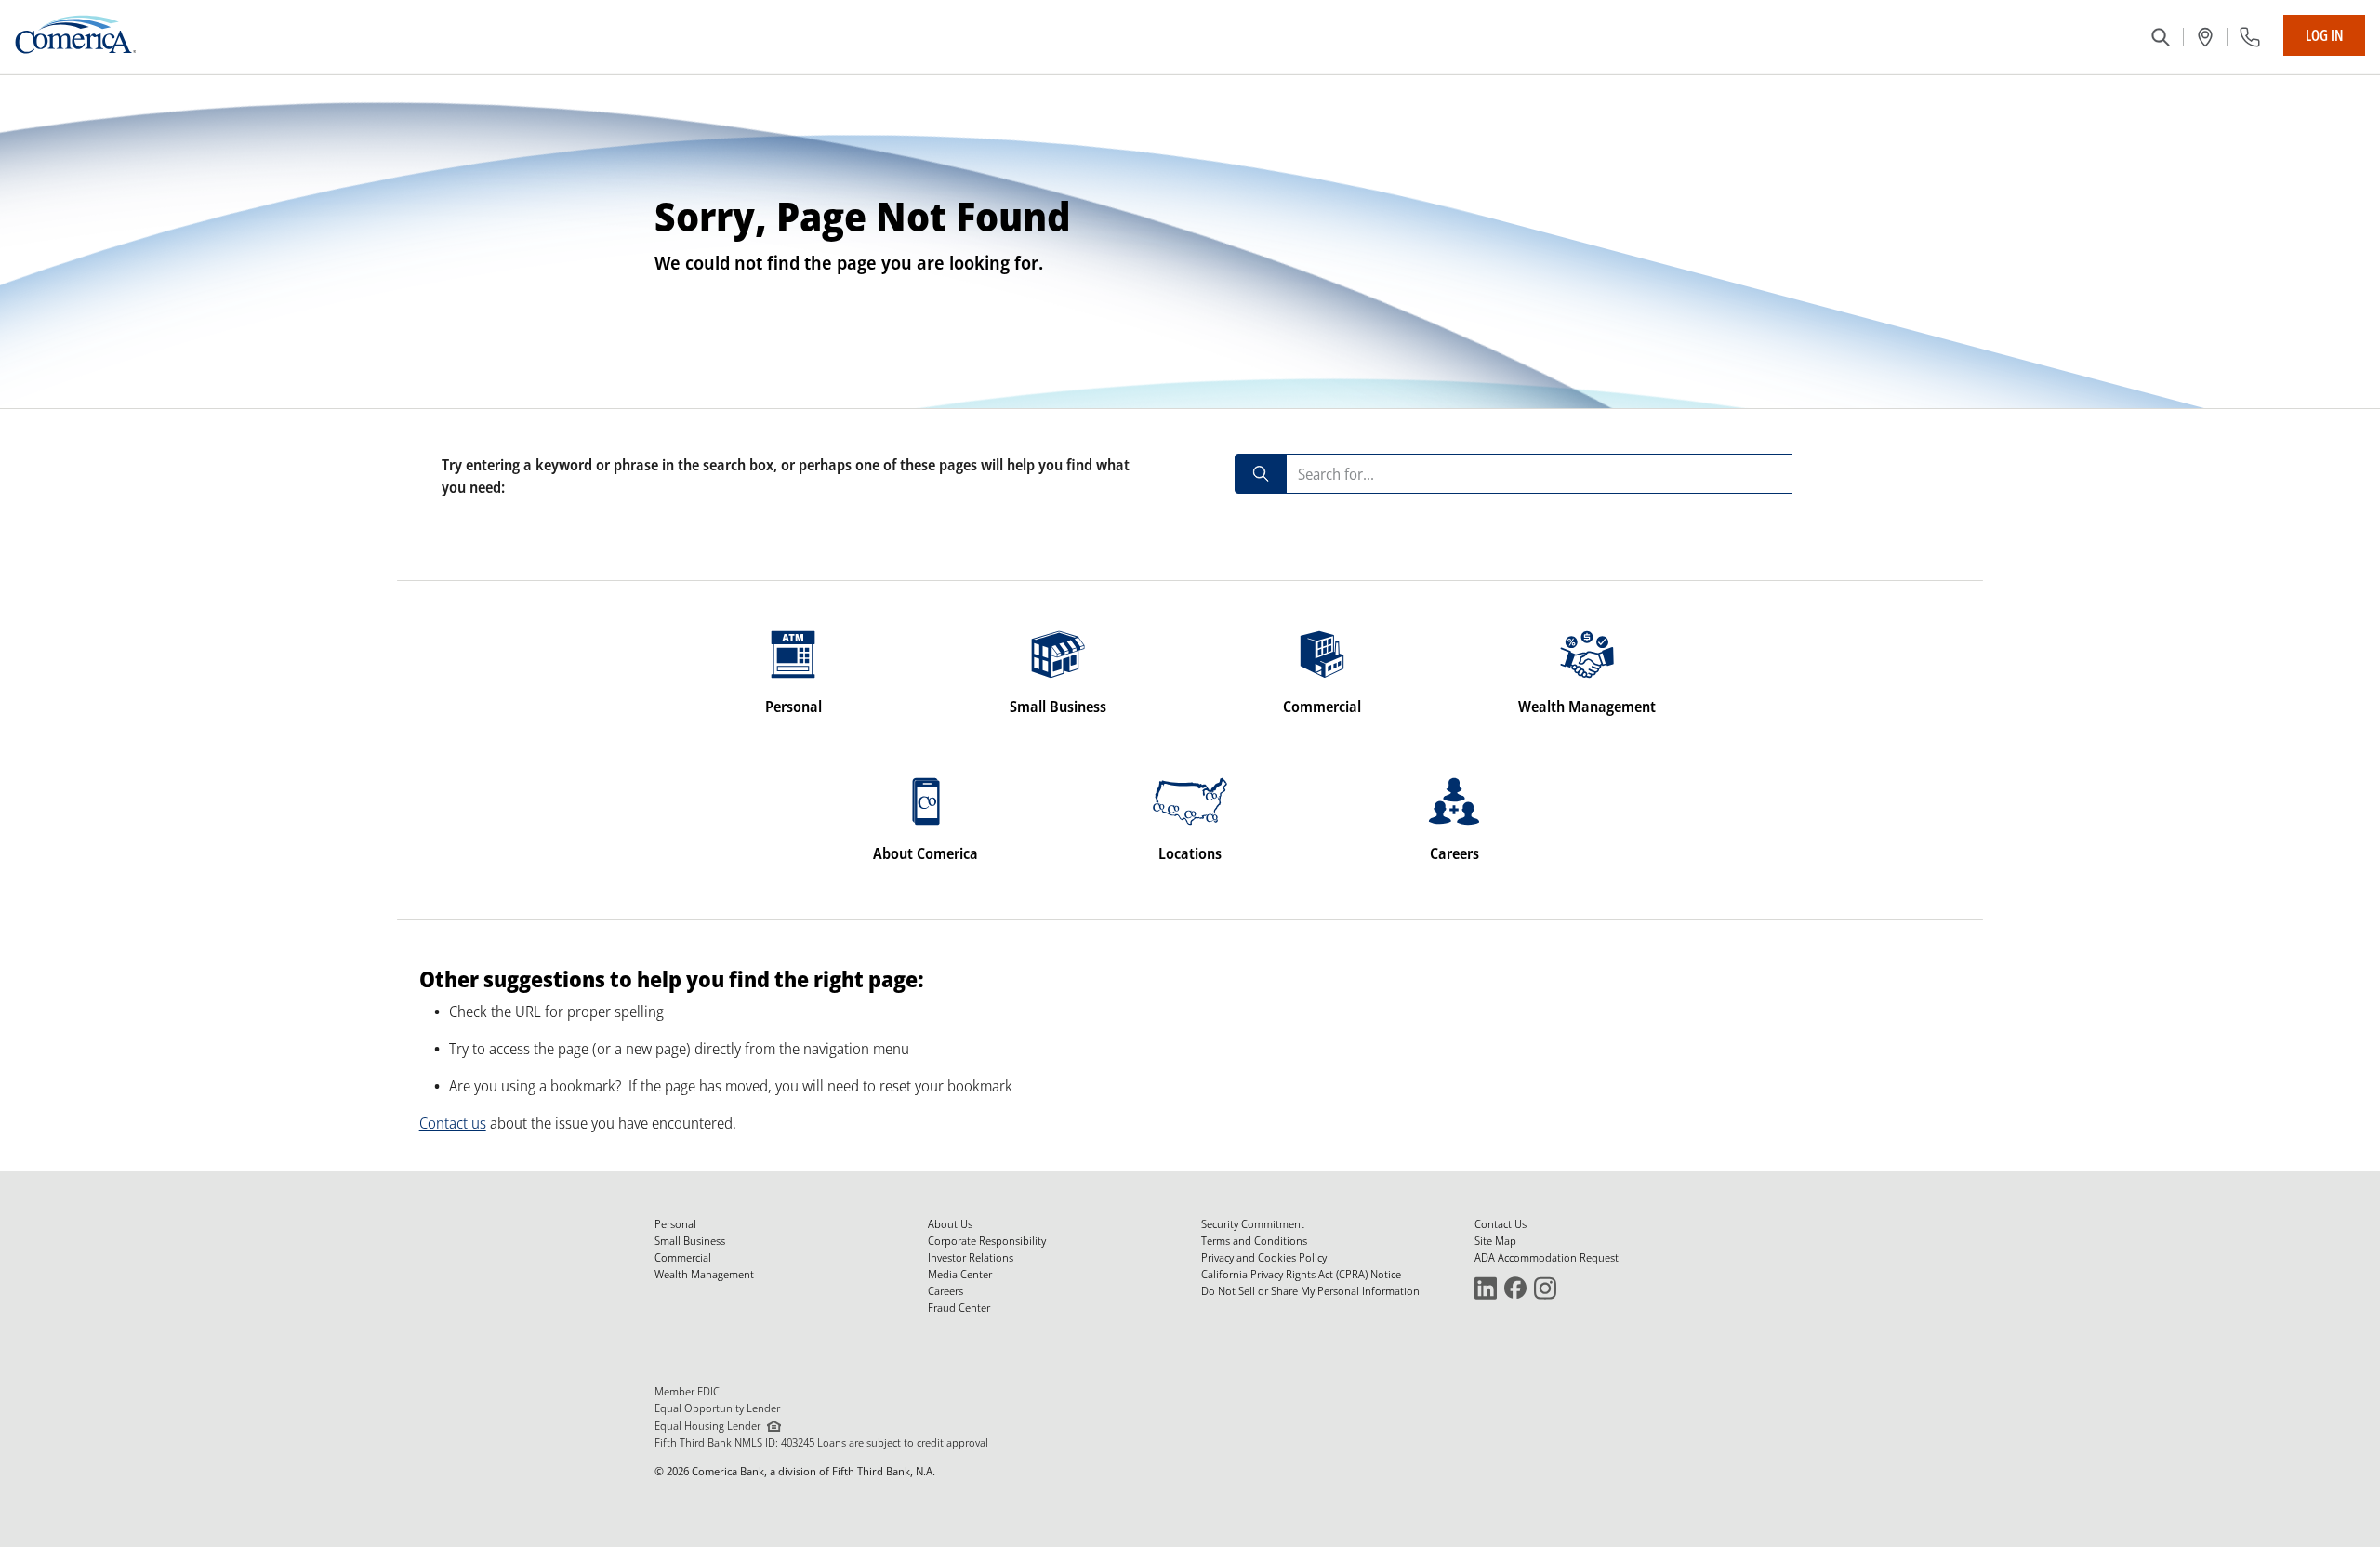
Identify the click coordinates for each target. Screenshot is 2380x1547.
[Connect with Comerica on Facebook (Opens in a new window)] (1515, 1287)
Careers (945, 1291)
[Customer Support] (2250, 37)
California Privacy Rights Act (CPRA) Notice (1301, 1274)
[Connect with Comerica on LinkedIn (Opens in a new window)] (1486, 1287)
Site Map (1495, 1241)
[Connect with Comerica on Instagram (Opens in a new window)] (1545, 1287)
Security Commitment (1253, 1224)
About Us (950, 1224)
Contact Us (1501, 1224)
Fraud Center (959, 1308)
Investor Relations (971, 1257)
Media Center (960, 1274)
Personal (675, 1224)
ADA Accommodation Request (1547, 1257)
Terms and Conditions (1254, 1241)
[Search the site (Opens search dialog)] (2161, 37)
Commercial (683, 1257)
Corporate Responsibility (987, 1241)
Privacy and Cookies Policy (1264, 1257)
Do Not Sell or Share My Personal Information (1310, 1291)
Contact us (453, 1123)
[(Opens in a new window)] (2205, 37)
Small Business (690, 1241)
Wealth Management (704, 1274)
